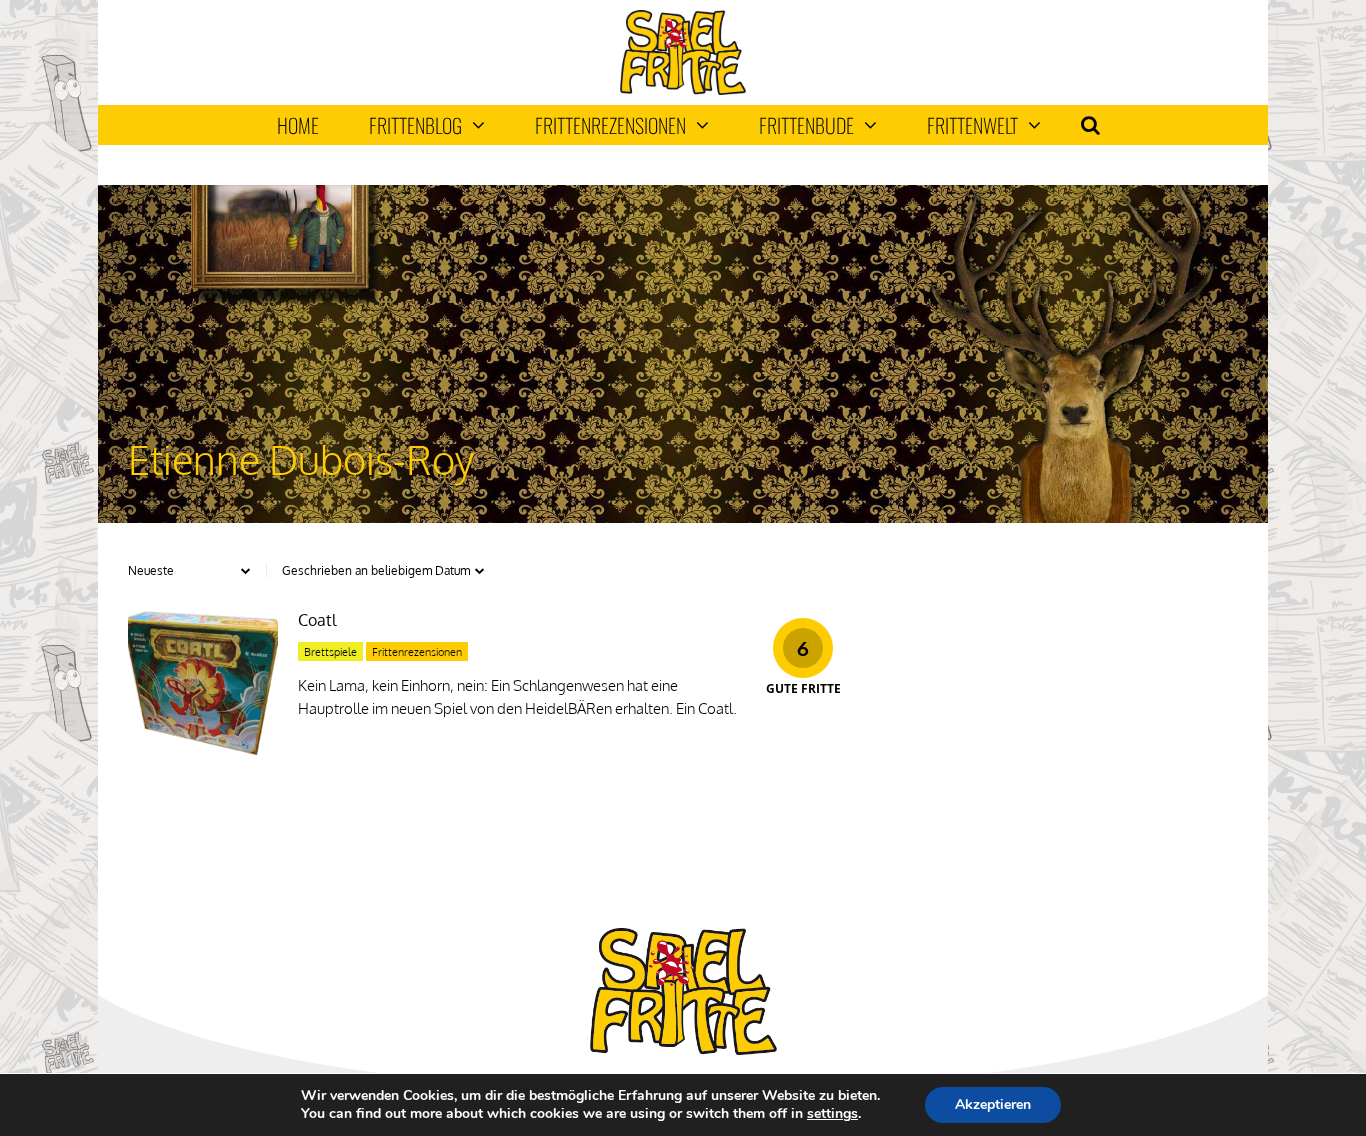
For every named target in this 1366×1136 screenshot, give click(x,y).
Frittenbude (806, 125)
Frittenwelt (972, 125)
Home (298, 125)
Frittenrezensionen (610, 125)
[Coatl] (203, 752)
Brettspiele (330, 652)
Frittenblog (415, 125)
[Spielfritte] (682, 90)
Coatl (317, 620)
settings (832, 1114)
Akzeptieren (993, 1104)
